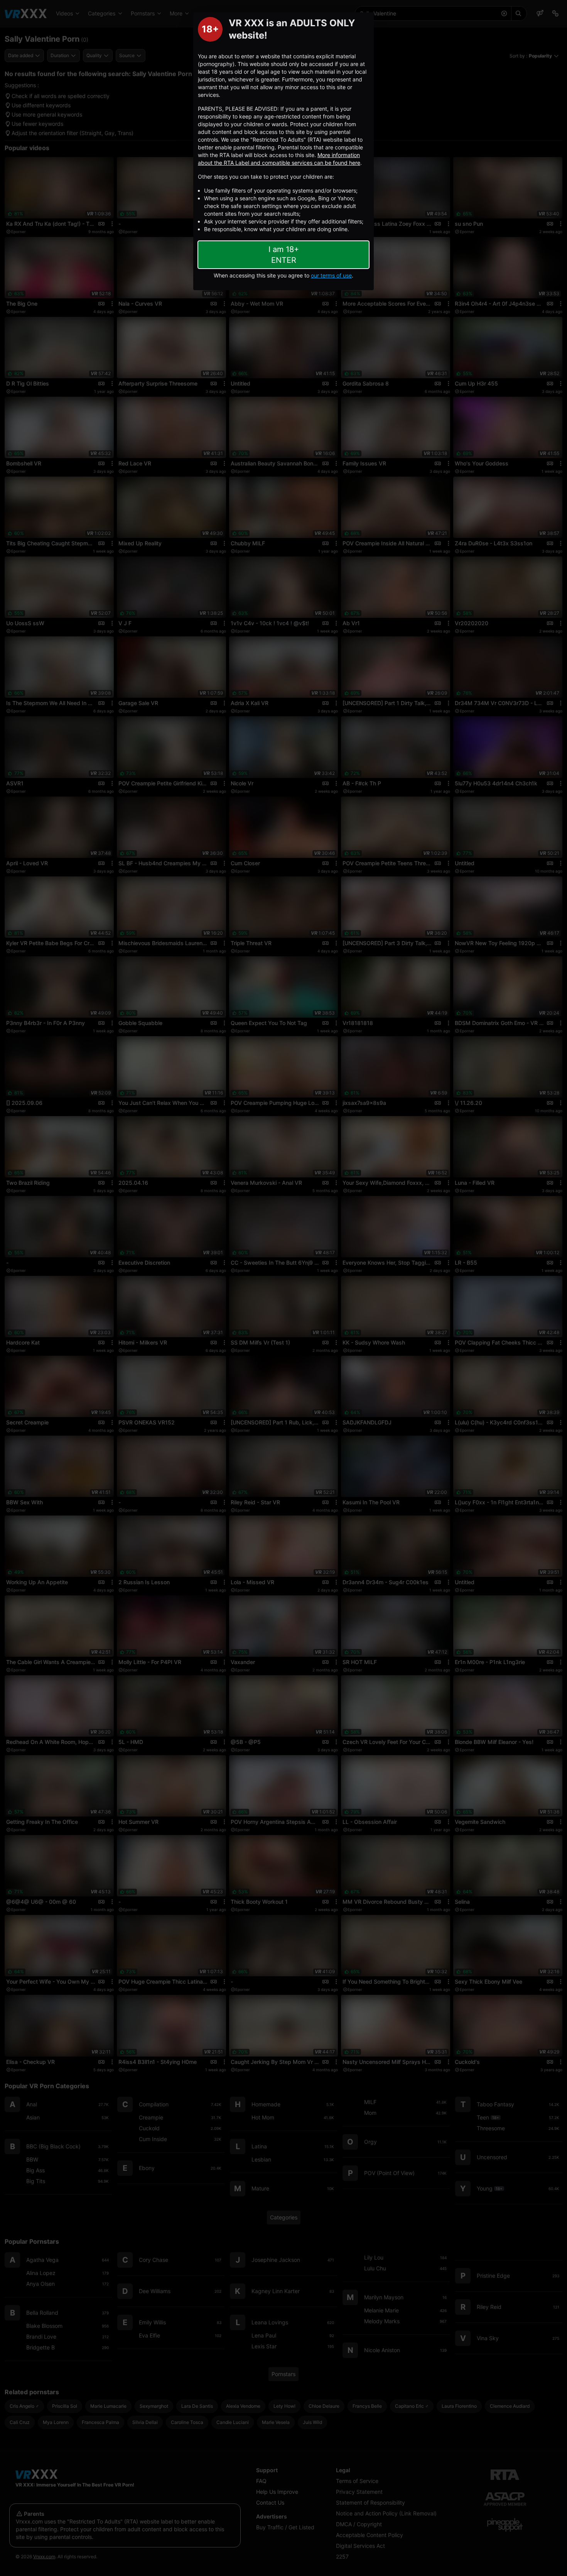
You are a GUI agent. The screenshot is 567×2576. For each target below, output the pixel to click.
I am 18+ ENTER (284, 255)
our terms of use (331, 275)
